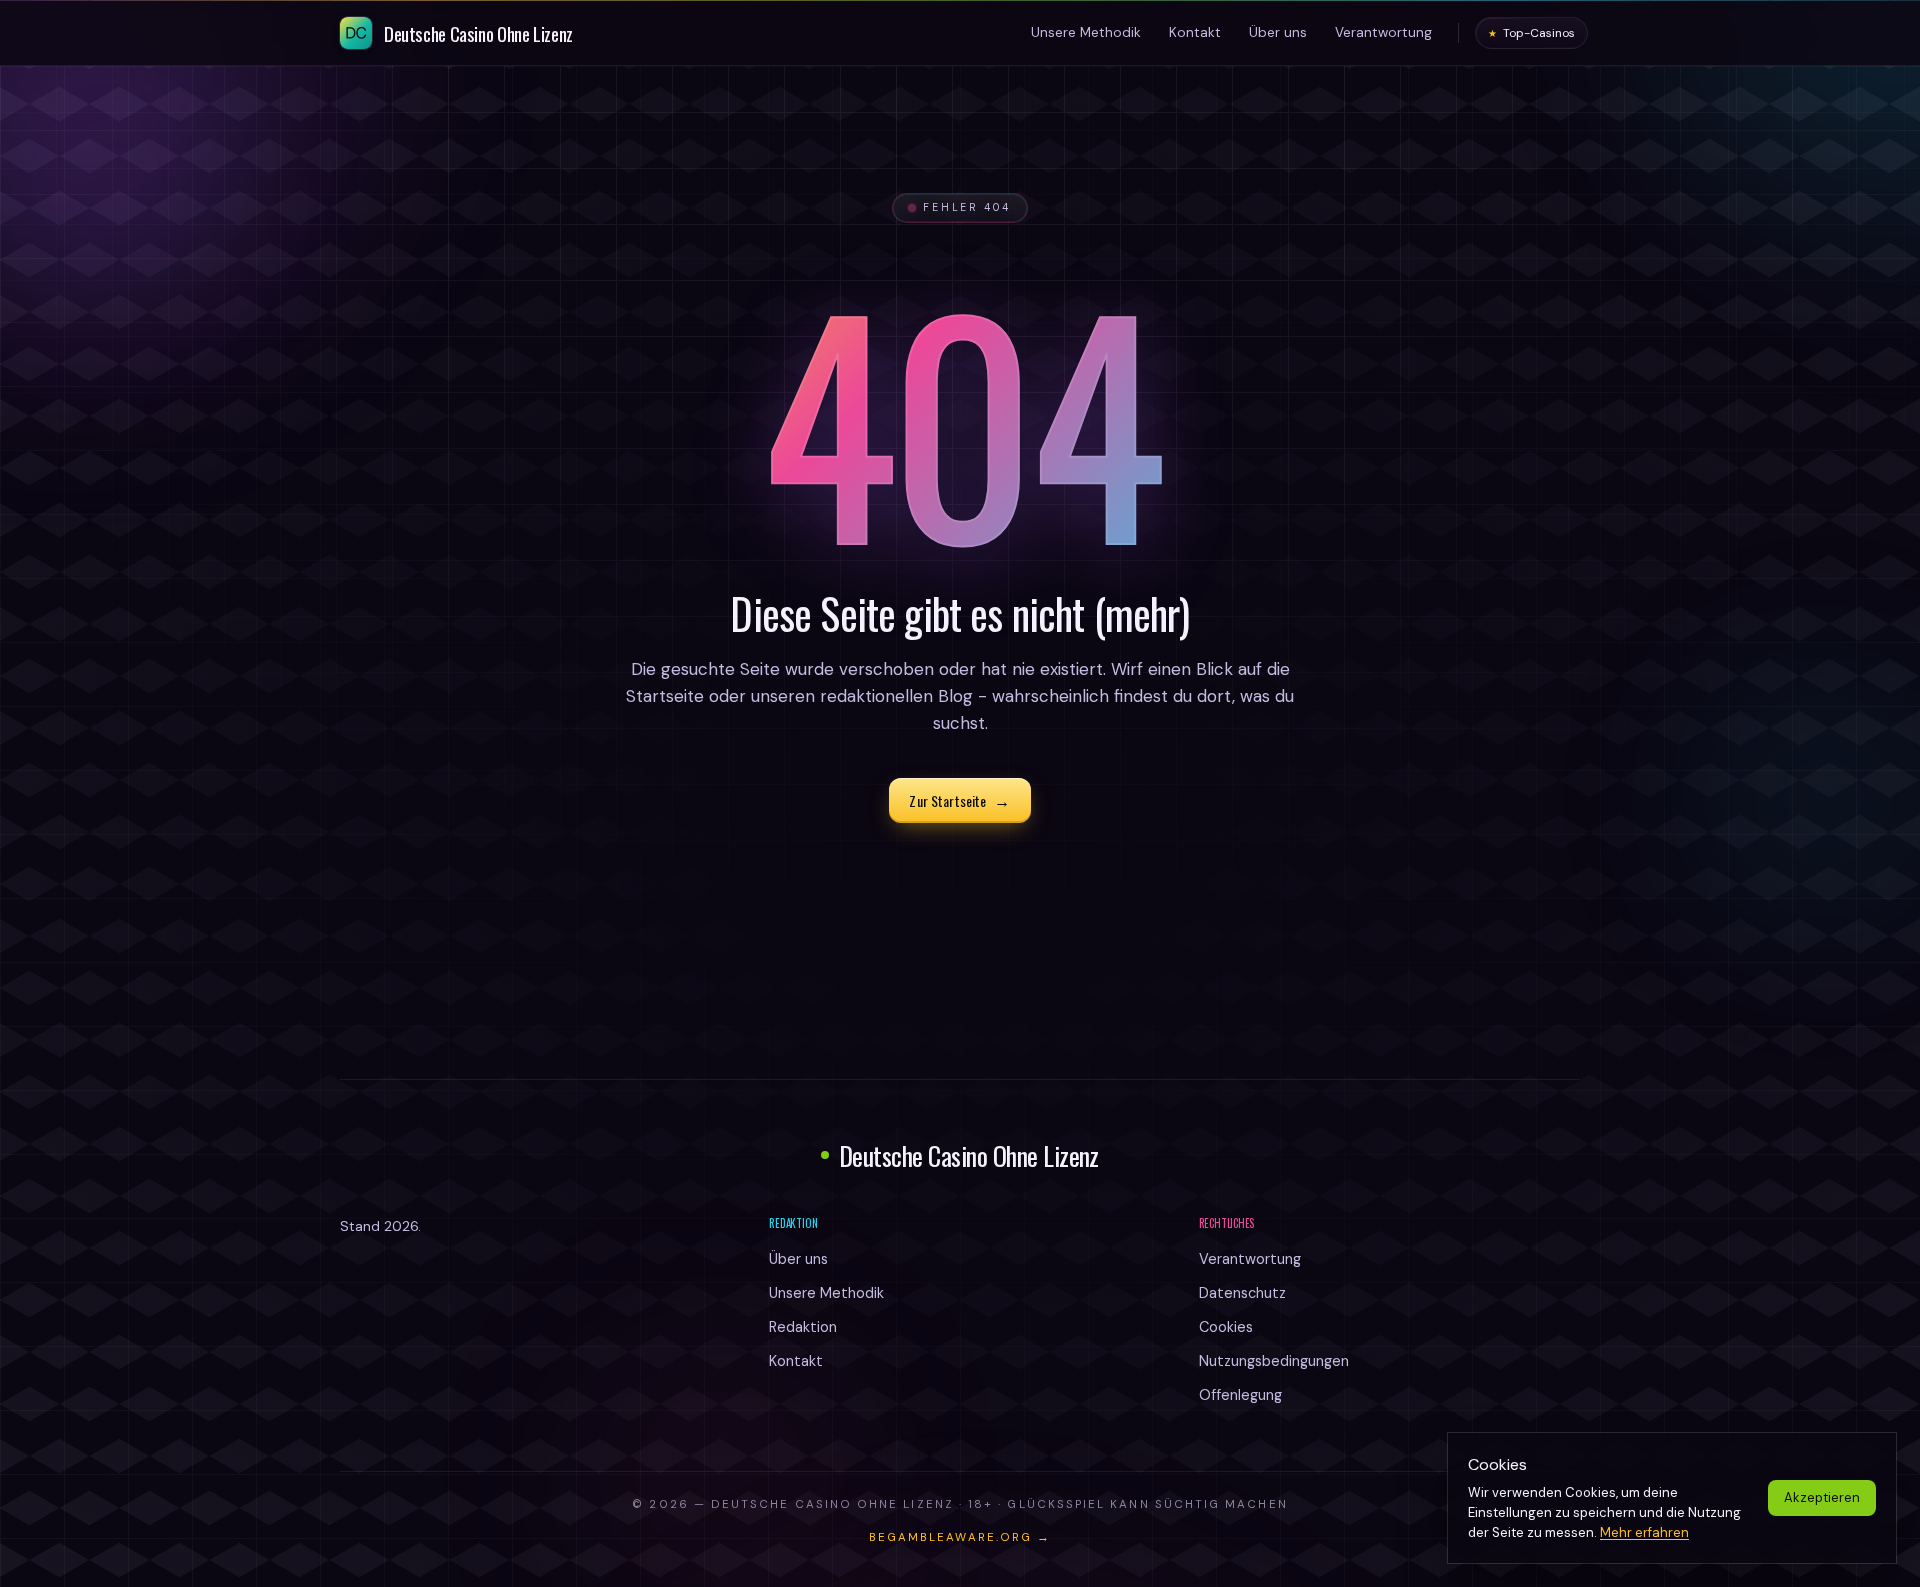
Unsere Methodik (826, 1293)
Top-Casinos (1531, 33)
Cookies (1226, 1327)
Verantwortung (1250, 1259)
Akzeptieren (1822, 1497)
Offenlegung (1240, 1395)
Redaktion (803, 1327)
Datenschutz (1242, 1293)
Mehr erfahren (1644, 1532)
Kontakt (796, 1361)
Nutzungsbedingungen (1274, 1361)
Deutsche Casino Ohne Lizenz (969, 1155)
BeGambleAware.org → (960, 1537)
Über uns (798, 1259)
